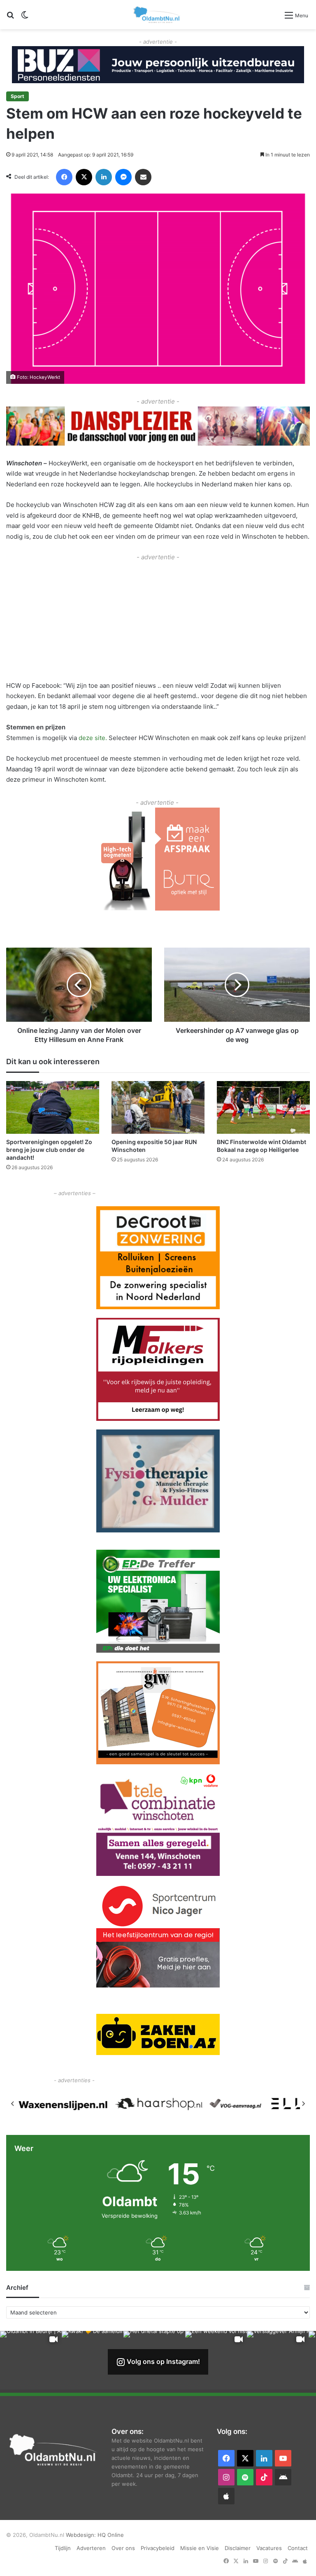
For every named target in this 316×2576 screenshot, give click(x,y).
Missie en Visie (200, 2548)
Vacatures (269, 2548)
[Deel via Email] (143, 177)
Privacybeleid (158, 2548)
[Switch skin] (25, 18)
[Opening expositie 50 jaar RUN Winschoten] (158, 1107)
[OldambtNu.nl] (157, 15)
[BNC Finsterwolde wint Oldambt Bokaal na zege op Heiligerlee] (263, 1107)
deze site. (94, 738)
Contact (298, 2548)
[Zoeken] (10, 18)
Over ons (123, 2548)
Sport (17, 96)
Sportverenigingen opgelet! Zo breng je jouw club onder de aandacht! (49, 1150)
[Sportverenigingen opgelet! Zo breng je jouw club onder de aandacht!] (53, 1107)
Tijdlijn (63, 2548)
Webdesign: (82, 2535)
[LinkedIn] (104, 177)
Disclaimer (238, 2548)
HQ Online (111, 2535)
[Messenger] (123, 177)
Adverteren (91, 2548)
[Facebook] (64, 177)
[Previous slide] (13, 2104)
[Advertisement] (158, 620)
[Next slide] (303, 2104)
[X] (84, 177)
